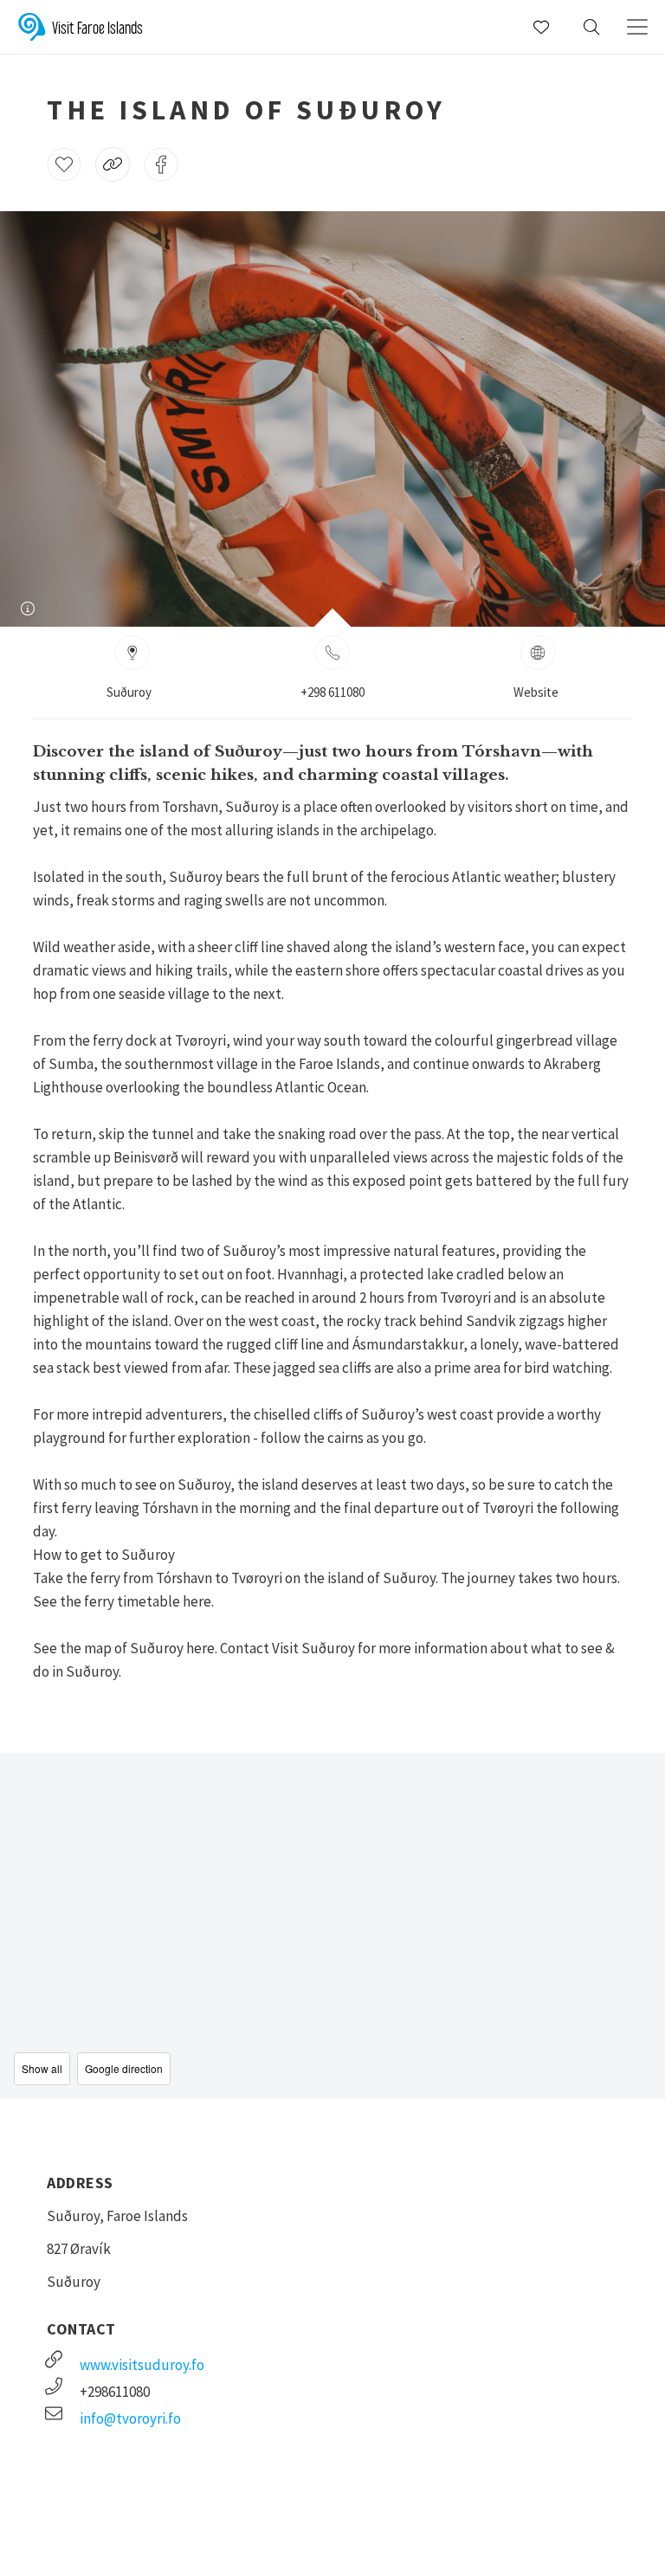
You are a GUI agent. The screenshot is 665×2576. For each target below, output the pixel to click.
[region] (332, 1926)
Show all (42, 2068)
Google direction (124, 2068)
